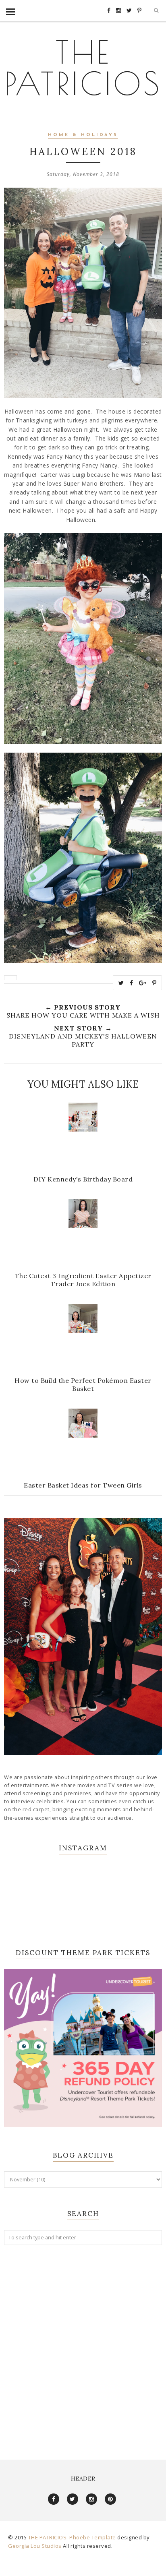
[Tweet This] (121, 983)
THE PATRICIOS (83, 67)
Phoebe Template (93, 2537)
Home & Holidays (83, 135)
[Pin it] (155, 983)
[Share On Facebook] (132, 983)
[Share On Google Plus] (143, 983)
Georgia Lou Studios (35, 2546)
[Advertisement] (83, 2344)
